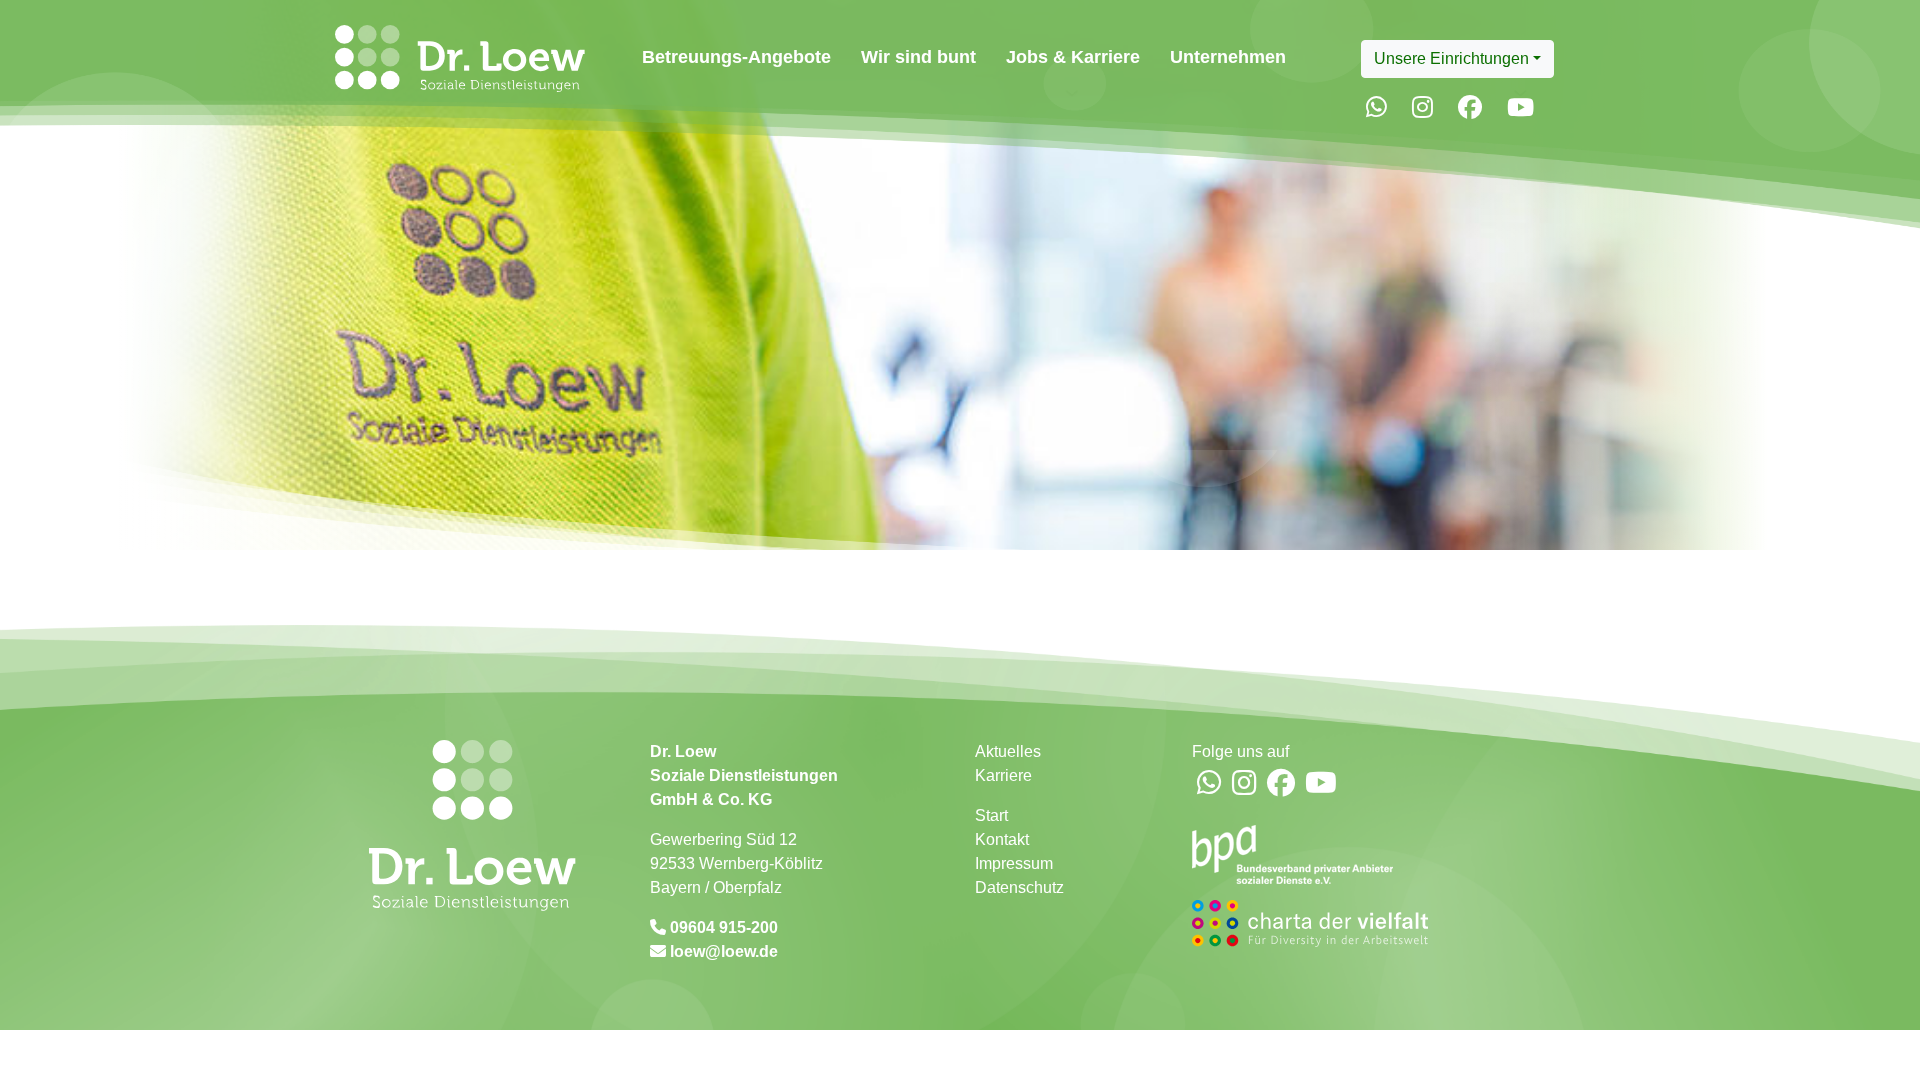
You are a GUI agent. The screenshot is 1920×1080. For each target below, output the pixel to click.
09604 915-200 (722, 927)
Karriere (1003, 775)
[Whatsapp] (1376, 108)
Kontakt (1002, 839)
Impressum (1014, 863)
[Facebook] (1470, 108)
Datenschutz (1019, 887)
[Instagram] (1422, 108)
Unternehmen (1228, 56)
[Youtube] (1520, 108)
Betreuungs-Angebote (736, 56)
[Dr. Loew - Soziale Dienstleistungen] (456, 58)
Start (991, 815)
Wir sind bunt (918, 56)
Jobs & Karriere (1073, 56)
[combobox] (1457, 59)
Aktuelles (1008, 751)
